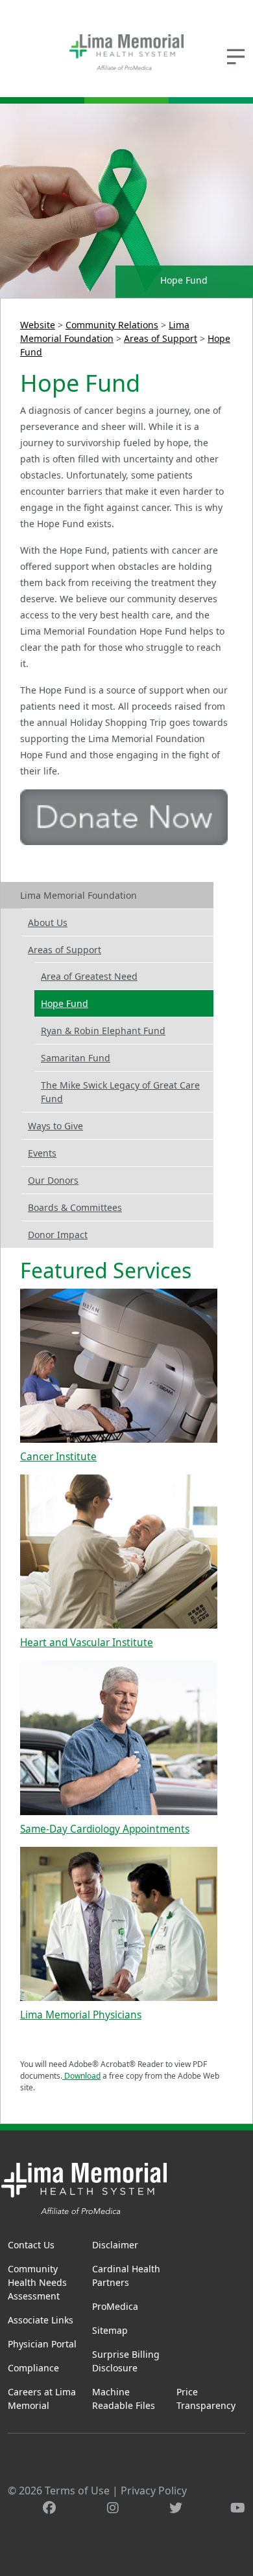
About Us (48, 922)
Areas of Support (161, 338)
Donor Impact (58, 1235)
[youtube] (238, 2508)
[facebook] (49, 2508)
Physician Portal (42, 2344)
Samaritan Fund (76, 1058)
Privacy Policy (154, 2491)
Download (81, 2076)
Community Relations (112, 325)
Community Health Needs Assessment (37, 2282)
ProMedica (115, 2306)
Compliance (33, 2368)
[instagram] (113, 2508)
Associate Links (41, 2320)
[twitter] (176, 2508)
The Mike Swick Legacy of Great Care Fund (120, 1092)
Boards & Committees (75, 1207)
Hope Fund (65, 1003)
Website (38, 325)
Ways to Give (55, 1126)
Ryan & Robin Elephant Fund (103, 1031)
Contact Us (31, 2245)
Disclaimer (115, 2245)
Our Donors (53, 1180)
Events (42, 1153)
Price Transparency (206, 2399)
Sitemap (110, 2330)
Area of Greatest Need (89, 976)
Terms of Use (77, 2491)
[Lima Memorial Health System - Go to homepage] (126, 52)
